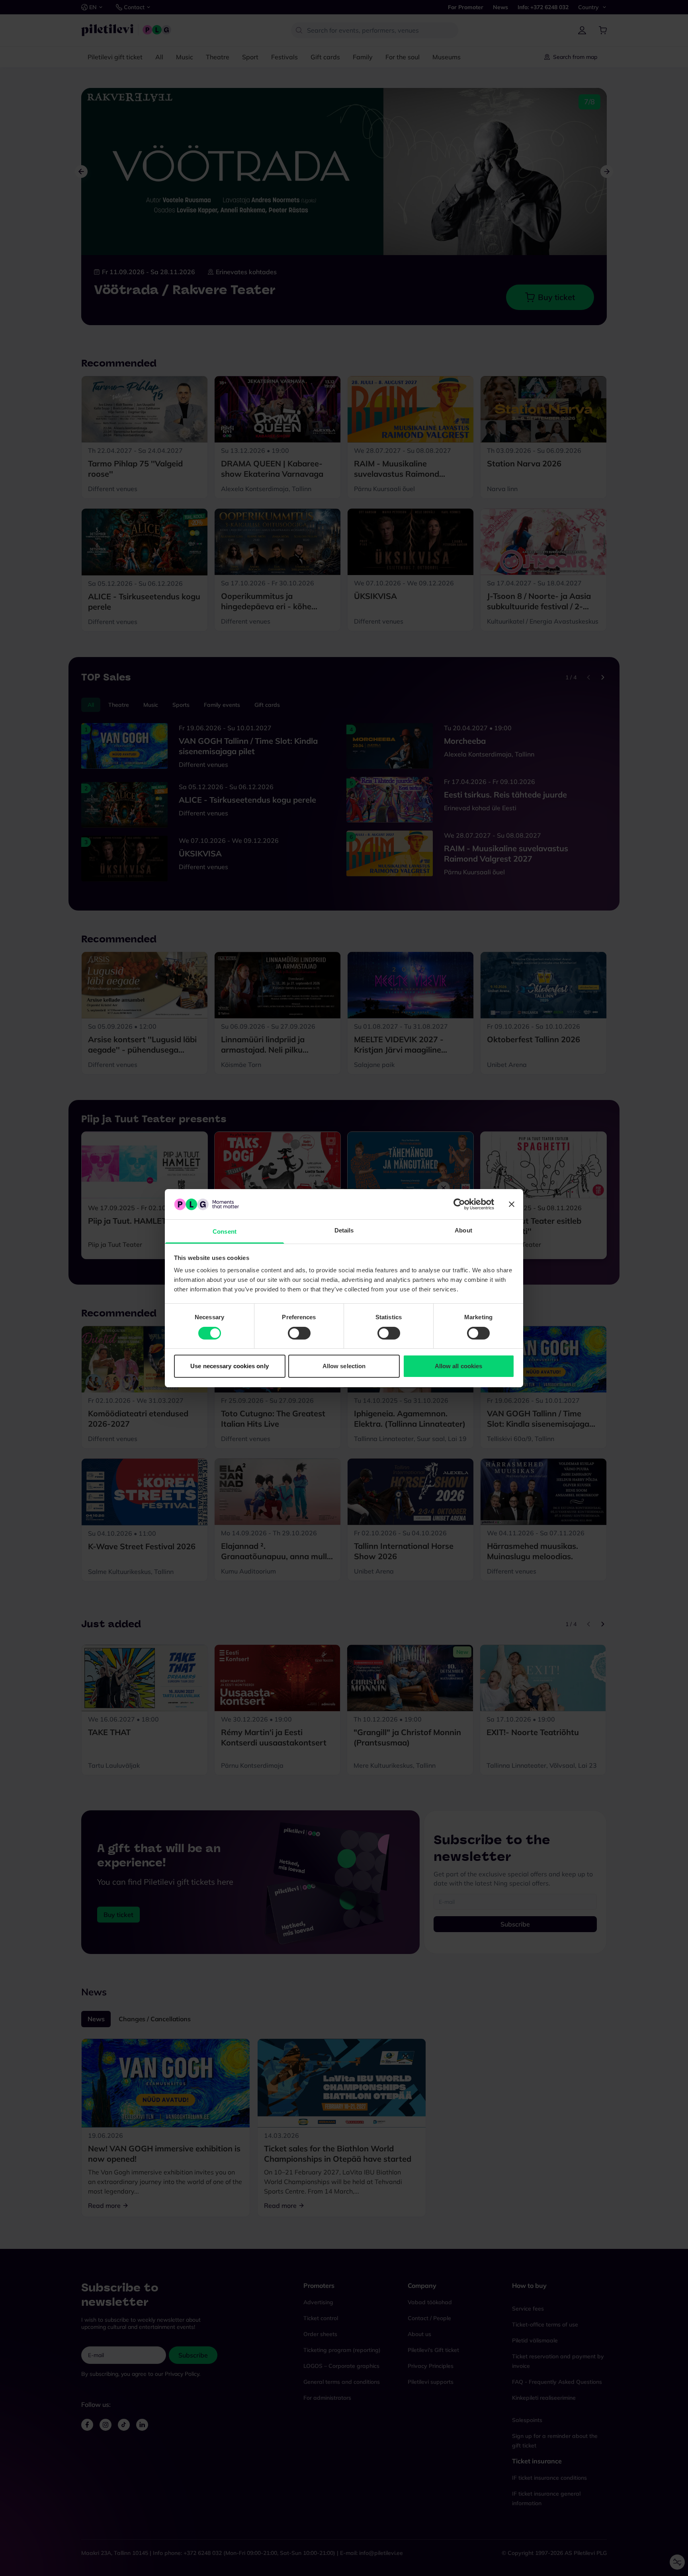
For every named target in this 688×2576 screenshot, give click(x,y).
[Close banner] (512, 1204)
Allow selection (344, 1366)
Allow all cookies (459, 1366)
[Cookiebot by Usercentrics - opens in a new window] (459, 1204)
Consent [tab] (225, 1231)
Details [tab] (344, 1230)
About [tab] (463, 1230)
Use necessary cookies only (230, 1366)
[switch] (299, 1333)
